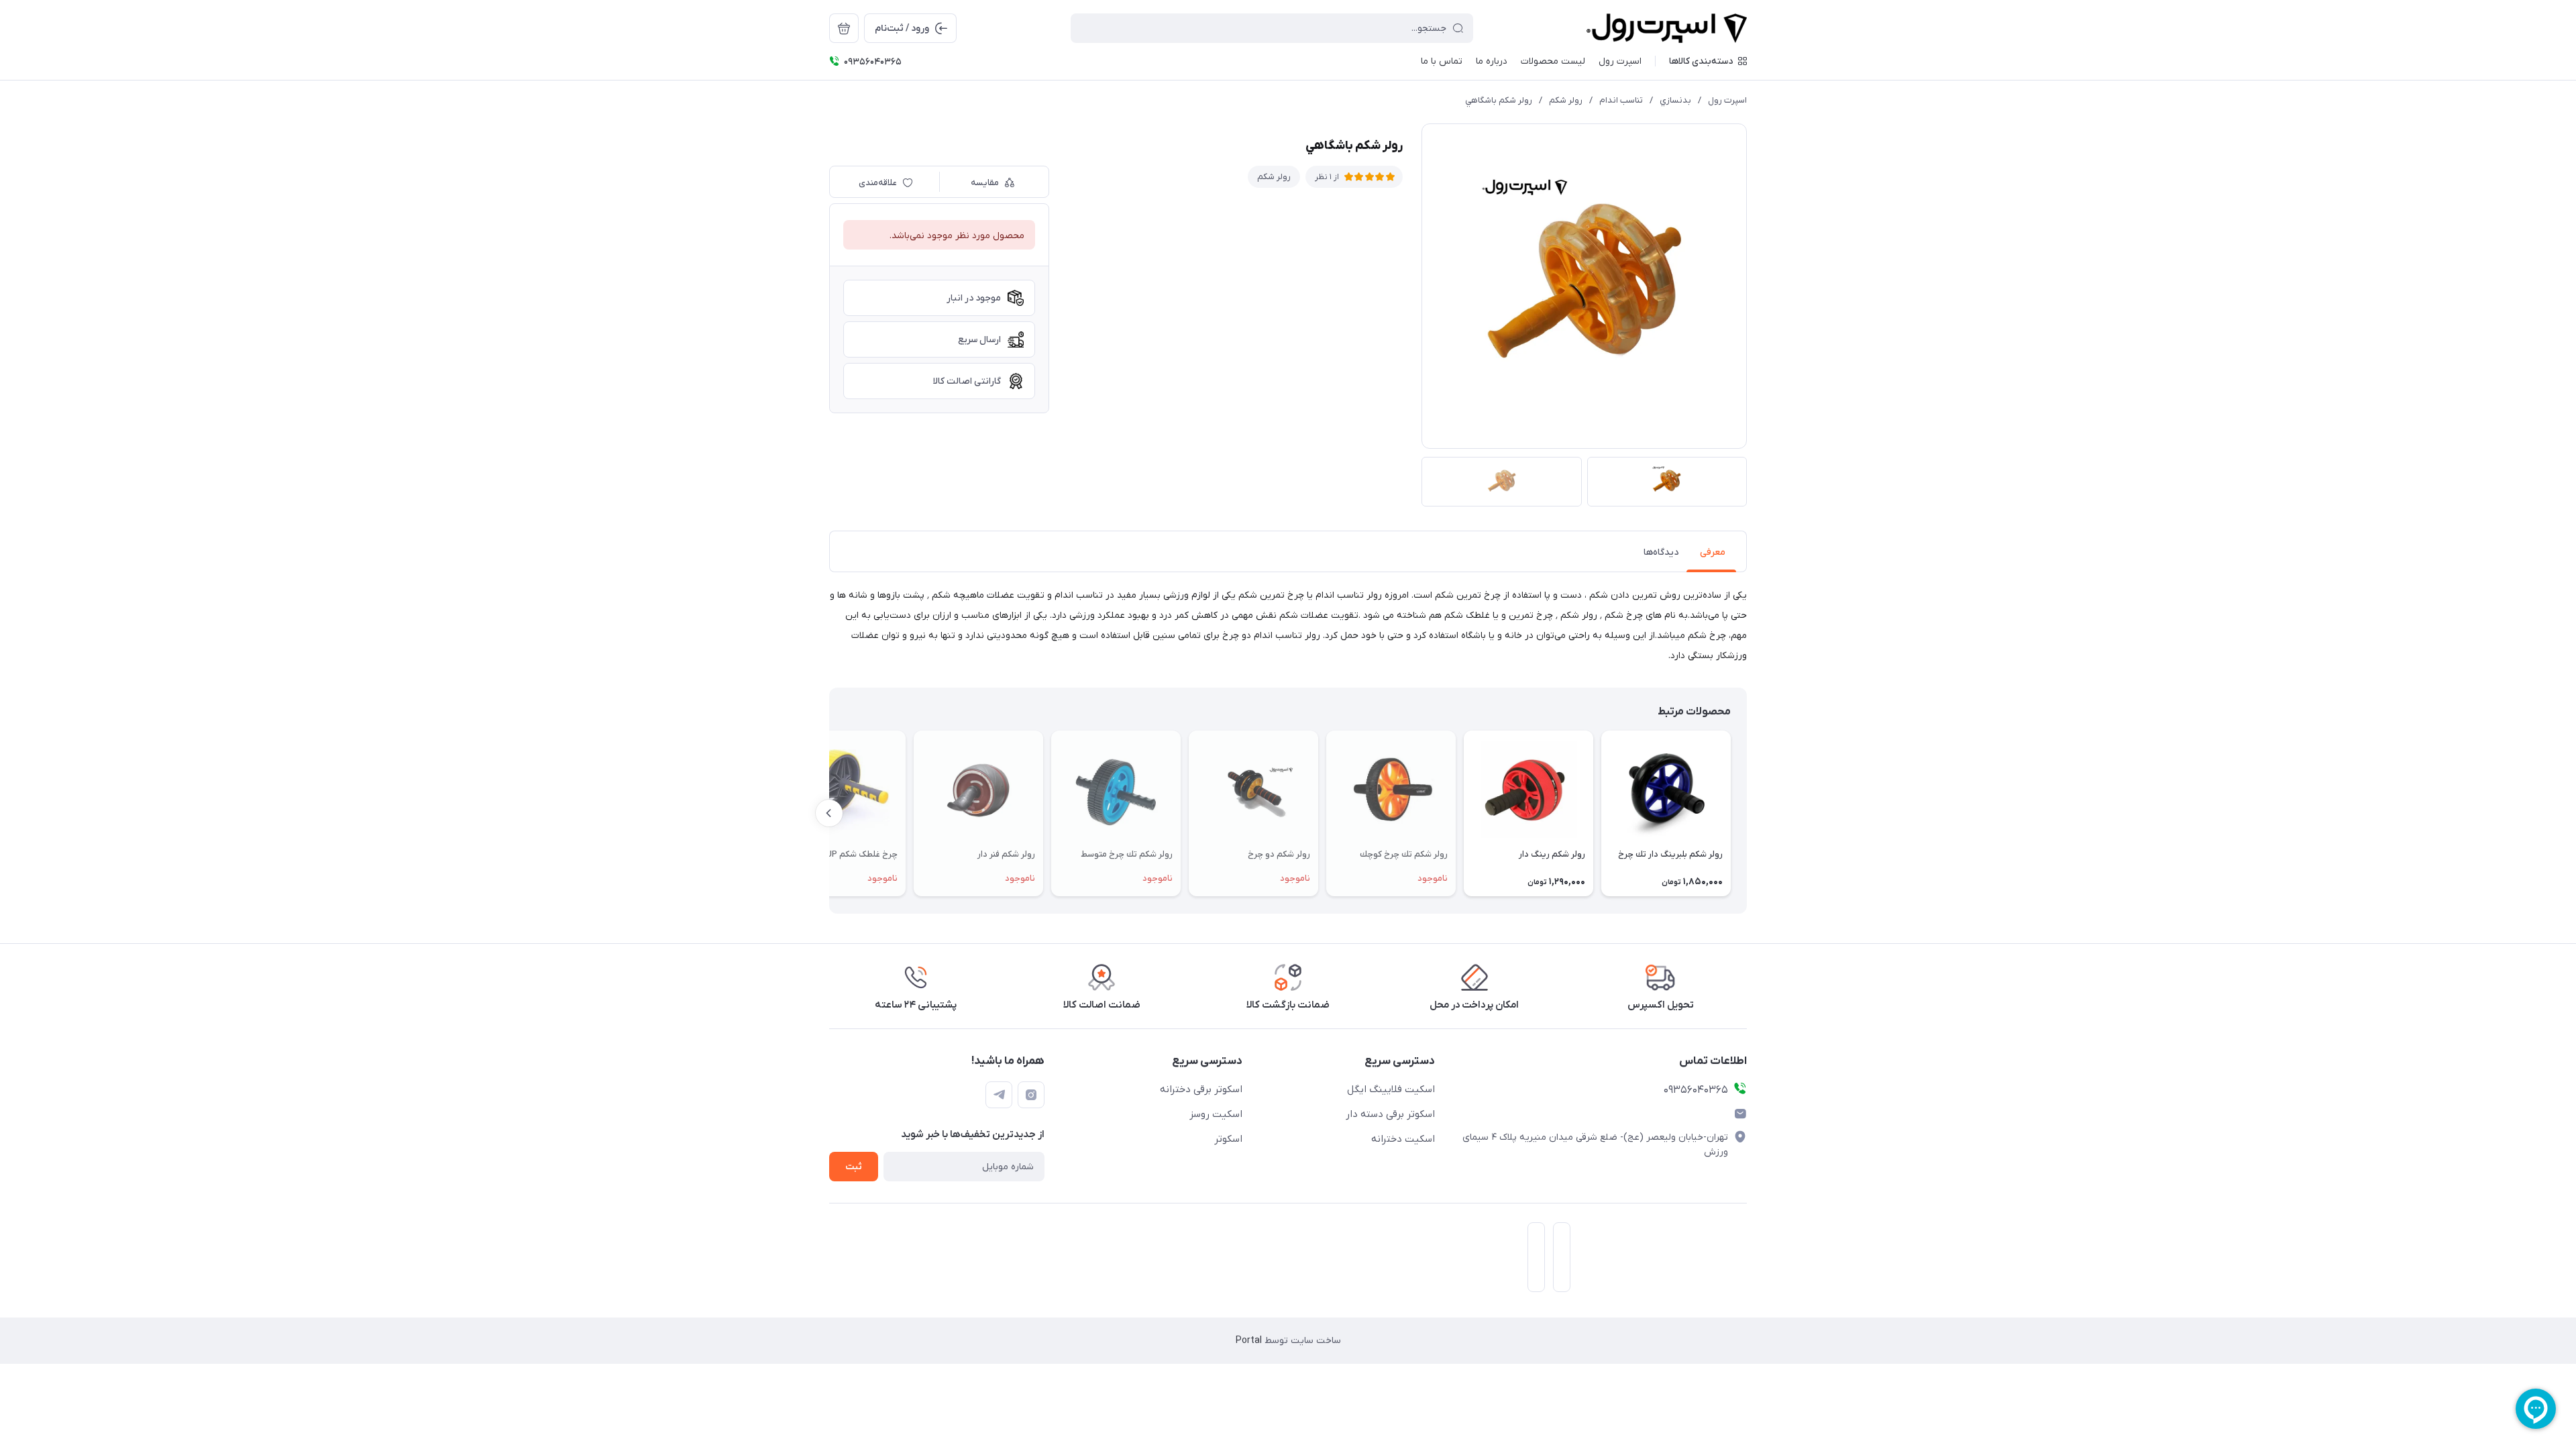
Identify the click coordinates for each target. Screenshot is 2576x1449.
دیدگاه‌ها (1661, 552)
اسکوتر (1228, 1139)
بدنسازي (1675, 100)
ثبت (854, 1167)
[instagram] (1031, 1095)
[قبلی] (1747, 813)
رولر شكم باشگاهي (1499, 100)
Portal (1249, 1341)
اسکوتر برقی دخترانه (1201, 1089)
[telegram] (999, 1095)
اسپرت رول (1727, 100)
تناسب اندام (1621, 100)
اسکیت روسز (1216, 1114)
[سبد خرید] (844, 28)
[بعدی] (829, 813)
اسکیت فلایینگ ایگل (1391, 1089)
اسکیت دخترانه (1403, 1139)
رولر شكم (1566, 100)
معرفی (1713, 552)
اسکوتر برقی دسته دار (1390, 1114)
